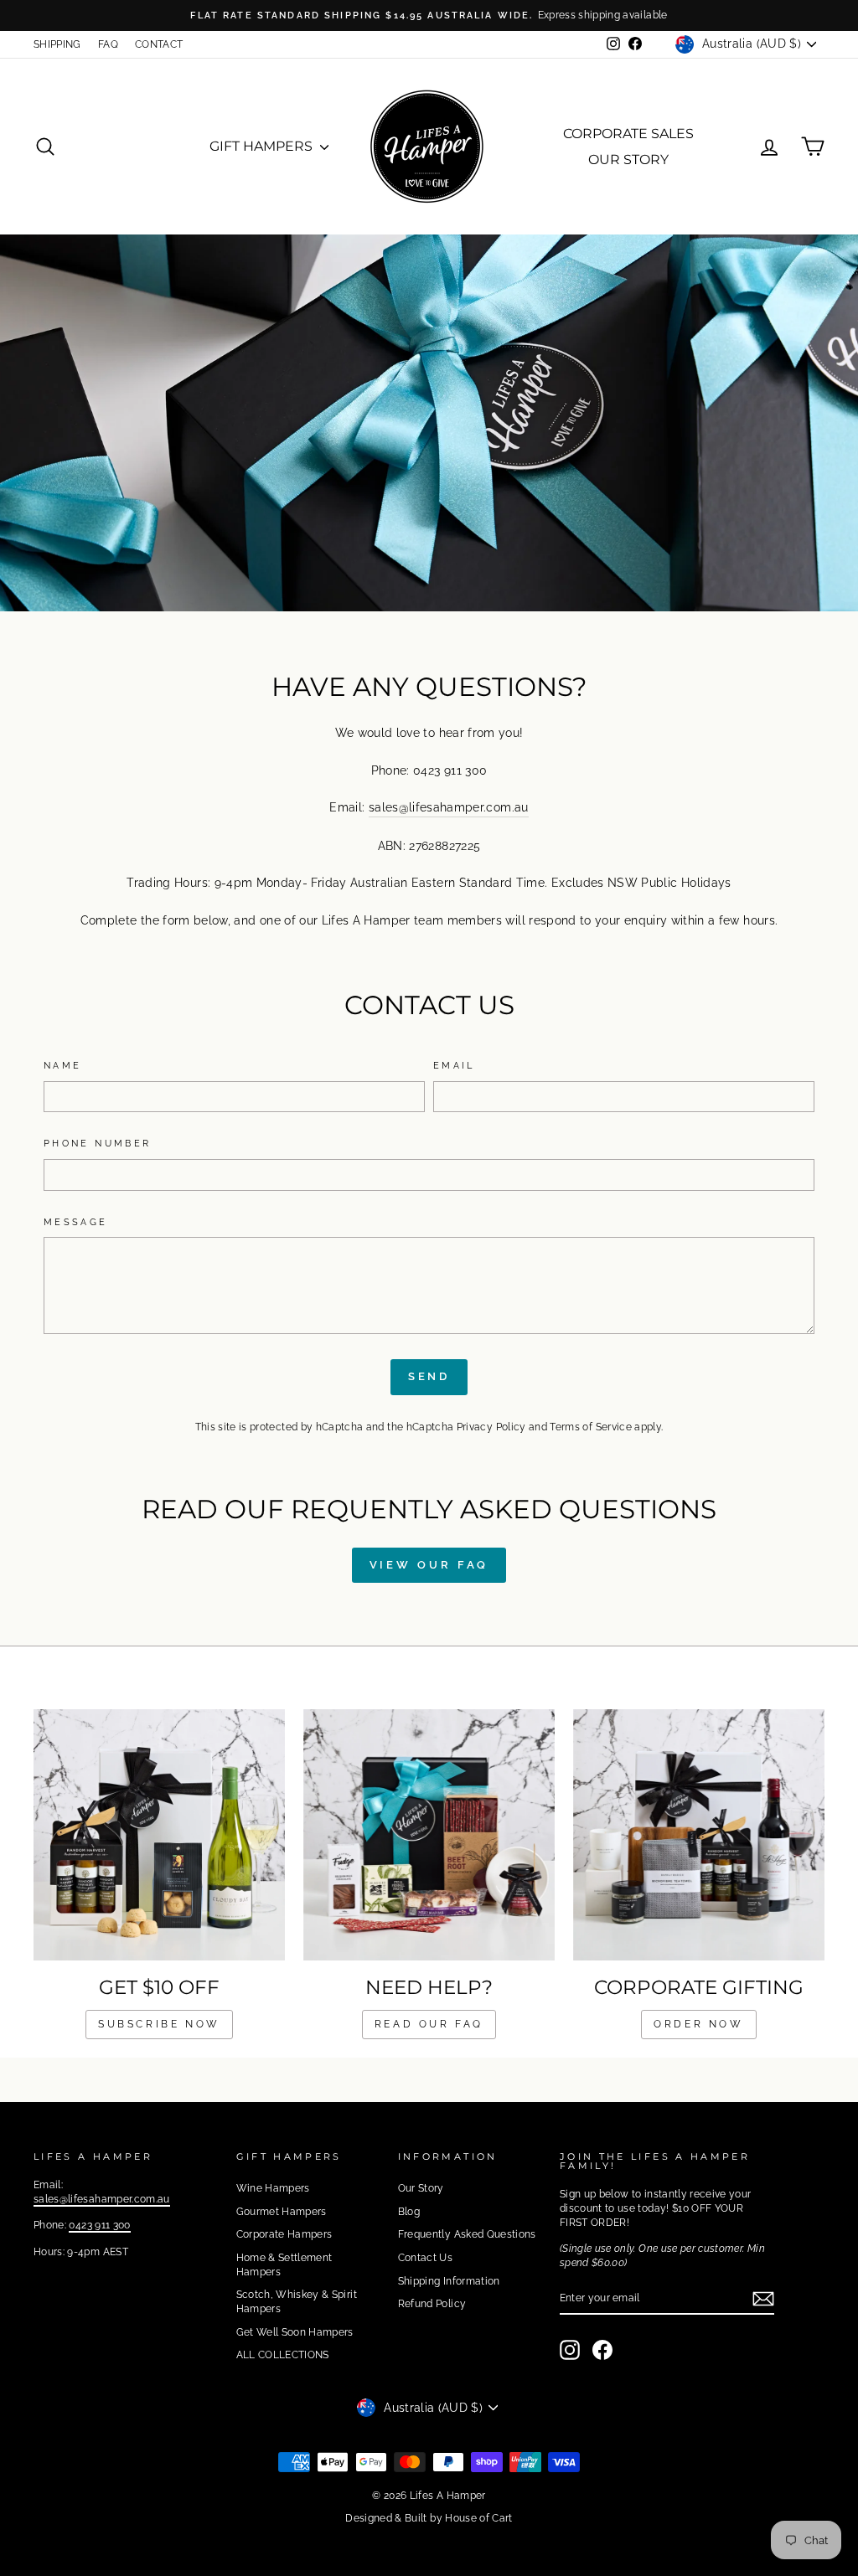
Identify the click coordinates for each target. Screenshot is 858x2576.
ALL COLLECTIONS (283, 2355)
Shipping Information (449, 2281)
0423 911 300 (99, 2225)
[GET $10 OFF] (159, 1835)
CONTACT (159, 44)
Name (62, 1065)
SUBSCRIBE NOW (159, 2024)
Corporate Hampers (284, 2234)
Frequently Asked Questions (467, 2234)
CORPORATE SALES (628, 134)
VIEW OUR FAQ (429, 1565)
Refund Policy (432, 2304)
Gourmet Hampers (282, 2212)
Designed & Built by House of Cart (429, 2518)
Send (429, 1376)
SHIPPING (57, 44)
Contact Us (426, 2258)
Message (76, 1222)
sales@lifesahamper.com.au (449, 807)
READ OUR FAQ (429, 2024)
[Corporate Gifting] (699, 1835)
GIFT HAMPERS (263, 146)
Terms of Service (591, 1427)
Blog (409, 2212)
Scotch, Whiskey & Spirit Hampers (297, 2302)
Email (454, 1065)
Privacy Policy (491, 1427)
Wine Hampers (273, 2188)
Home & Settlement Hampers (284, 2265)
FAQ (108, 44)
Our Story (421, 2188)
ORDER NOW (698, 2024)
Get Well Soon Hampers (295, 2332)
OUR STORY (628, 160)
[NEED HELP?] (429, 1835)
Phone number (97, 1143)
